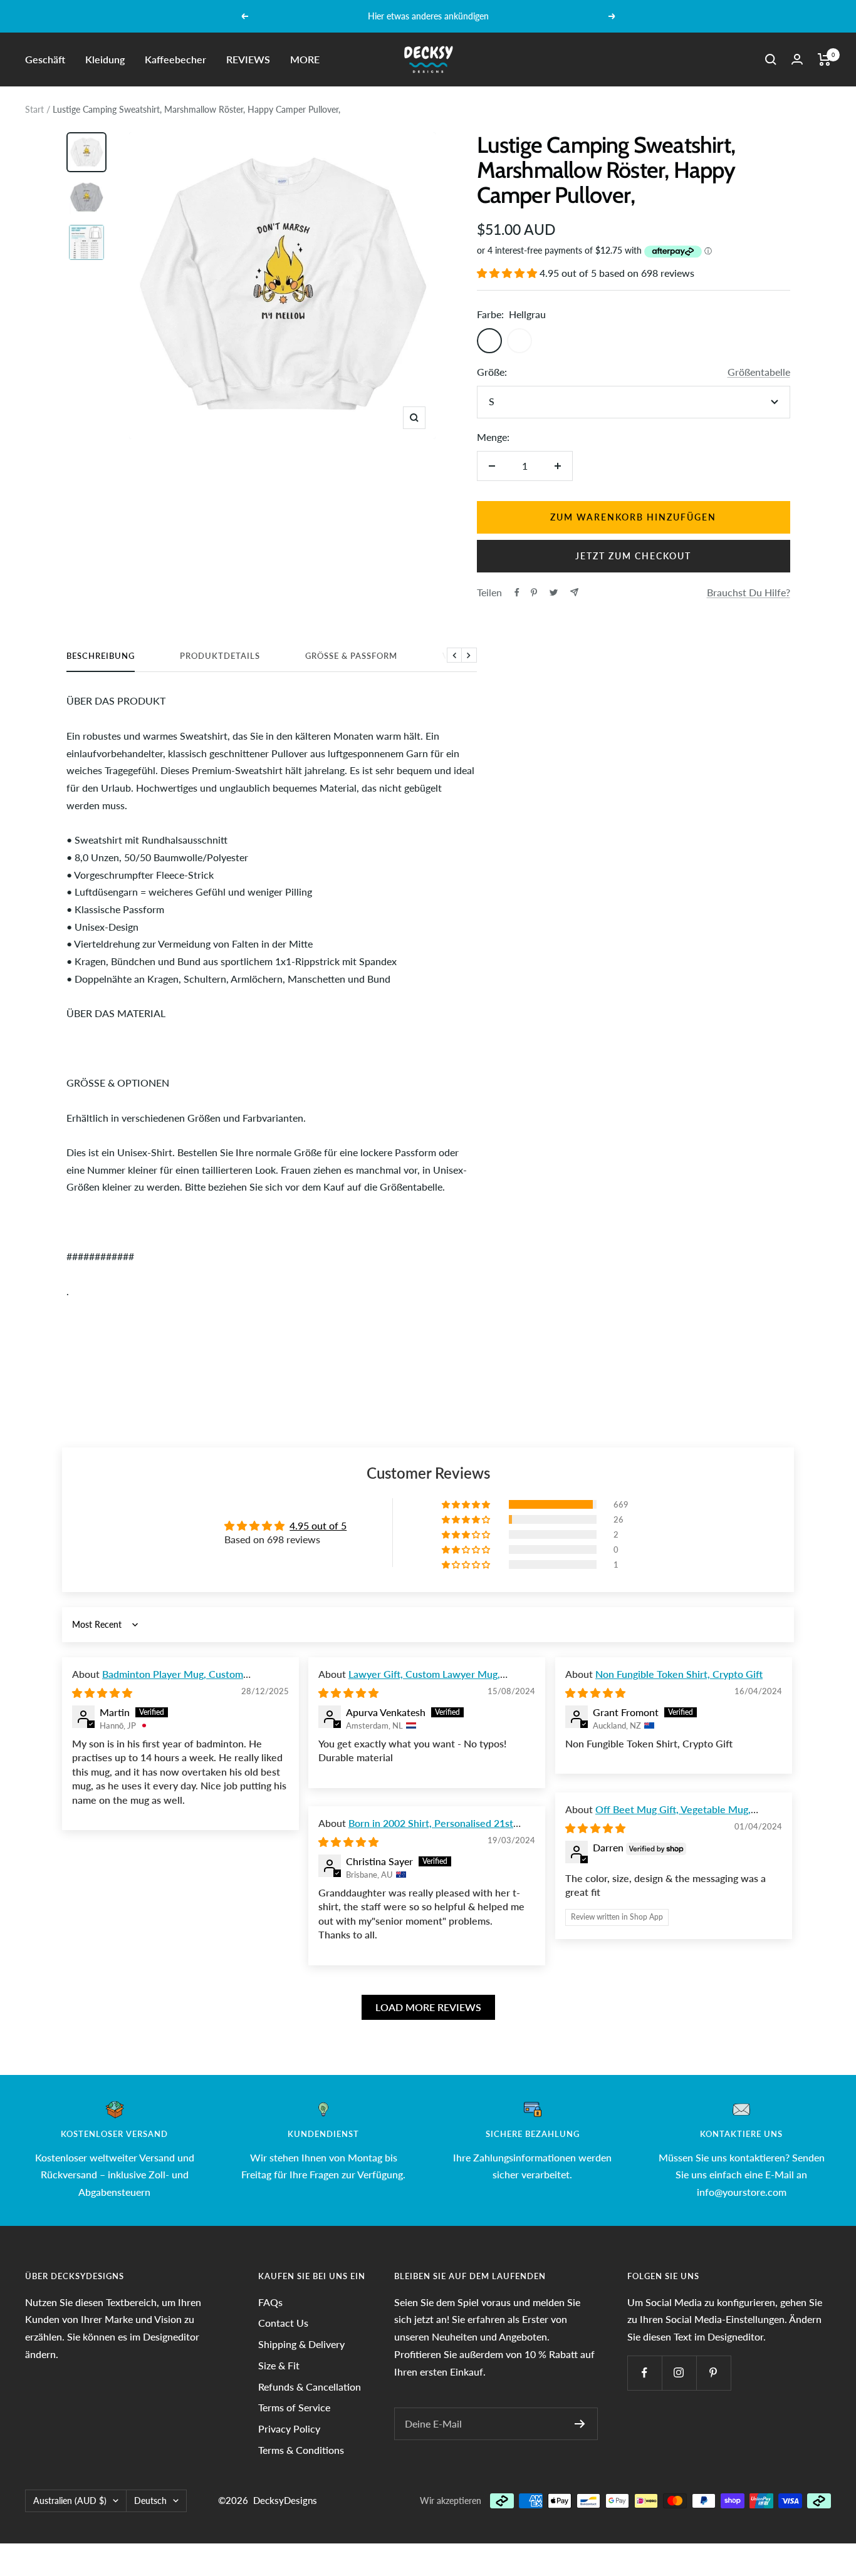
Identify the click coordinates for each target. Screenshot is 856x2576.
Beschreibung (101, 656)
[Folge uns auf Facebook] (645, 2373)
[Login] (797, 59)
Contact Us (283, 2323)
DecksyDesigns (285, 2500)
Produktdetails (220, 656)
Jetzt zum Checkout (633, 556)
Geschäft (45, 59)
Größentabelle (759, 372)
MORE (305, 59)
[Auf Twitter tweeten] (554, 592)
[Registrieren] (580, 2424)
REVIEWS (248, 59)
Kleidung (105, 59)
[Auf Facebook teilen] (517, 592)
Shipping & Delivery (301, 2344)
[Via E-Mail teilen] (574, 592)
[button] (508, 273)
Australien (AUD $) (70, 2501)
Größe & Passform (351, 656)
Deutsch (150, 2501)
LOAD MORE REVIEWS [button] (428, 2007)
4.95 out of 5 (318, 1525)
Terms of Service (294, 2407)
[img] (102, 1693)
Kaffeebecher (175, 59)
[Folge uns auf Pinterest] (713, 2373)
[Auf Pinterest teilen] (534, 592)
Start (34, 109)
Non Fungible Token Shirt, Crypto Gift (679, 1674)
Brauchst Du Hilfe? (749, 592)
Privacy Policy (289, 2429)
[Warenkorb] (824, 59)
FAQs (270, 2302)
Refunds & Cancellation (310, 2387)
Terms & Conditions (301, 2450)
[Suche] (771, 59)
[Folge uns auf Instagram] (679, 2373)
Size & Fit (279, 2365)
